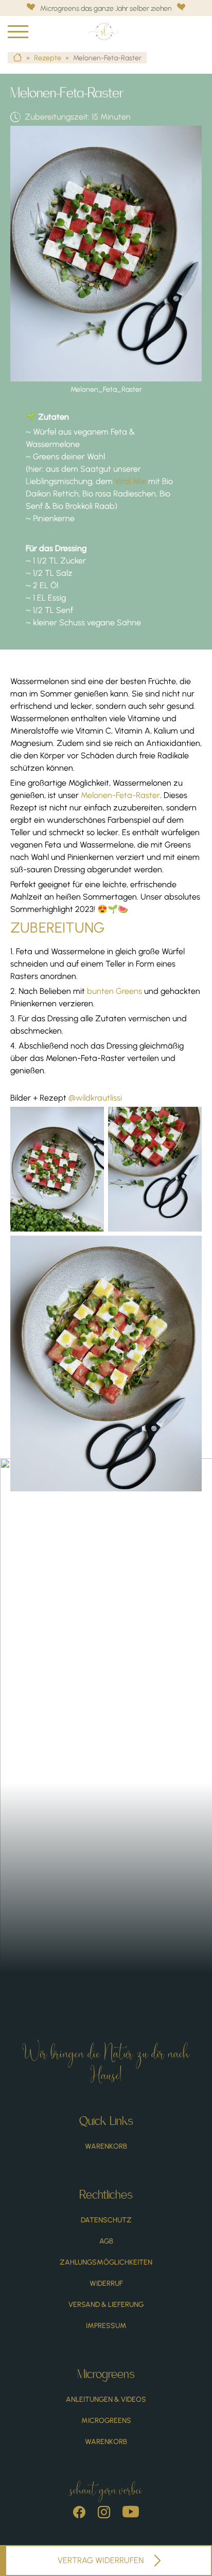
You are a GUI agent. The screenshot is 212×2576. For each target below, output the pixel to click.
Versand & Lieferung (106, 2305)
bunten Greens (114, 991)
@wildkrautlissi (95, 1098)
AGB (106, 2241)
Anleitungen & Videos (106, 2399)
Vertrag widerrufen (101, 2560)
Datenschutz (106, 2220)
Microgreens (106, 2421)
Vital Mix (129, 481)
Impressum (106, 2326)
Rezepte (48, 58)
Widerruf (106, 2283)
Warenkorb (106, 2146)
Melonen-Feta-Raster (120, 795)
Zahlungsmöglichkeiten (106, 2262)
